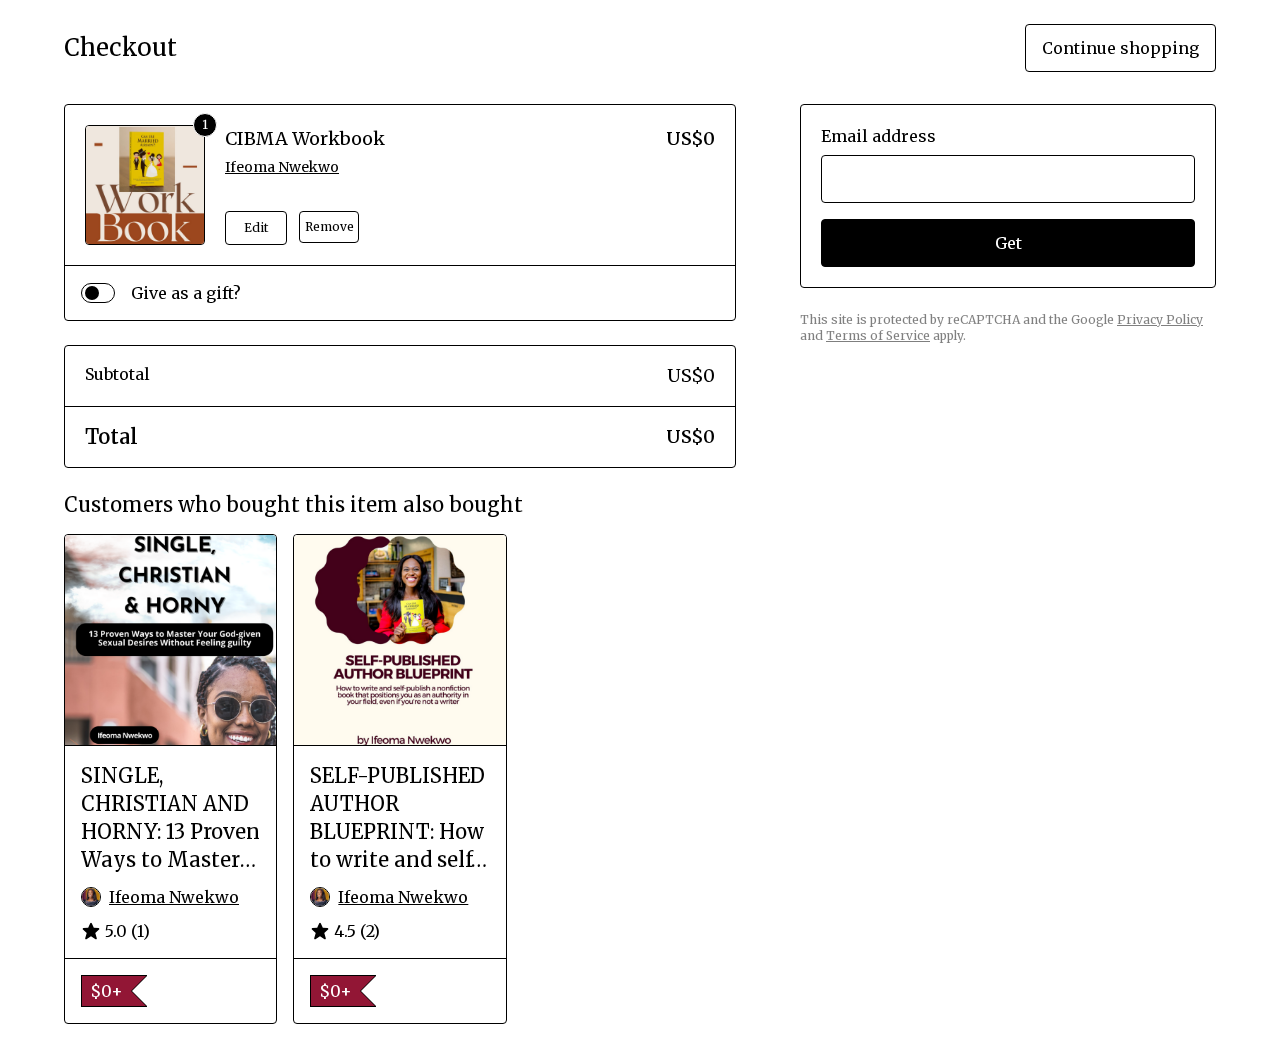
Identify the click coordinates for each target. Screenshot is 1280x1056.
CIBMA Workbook (305, 138)
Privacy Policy (1160, 319)
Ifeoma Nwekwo (282, 167)
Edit (256, 227)
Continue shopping (1120, 48)
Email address (878, 136)
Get (1008, 243)
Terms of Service (878, 335)
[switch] (98, 293)
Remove (329, 226)
